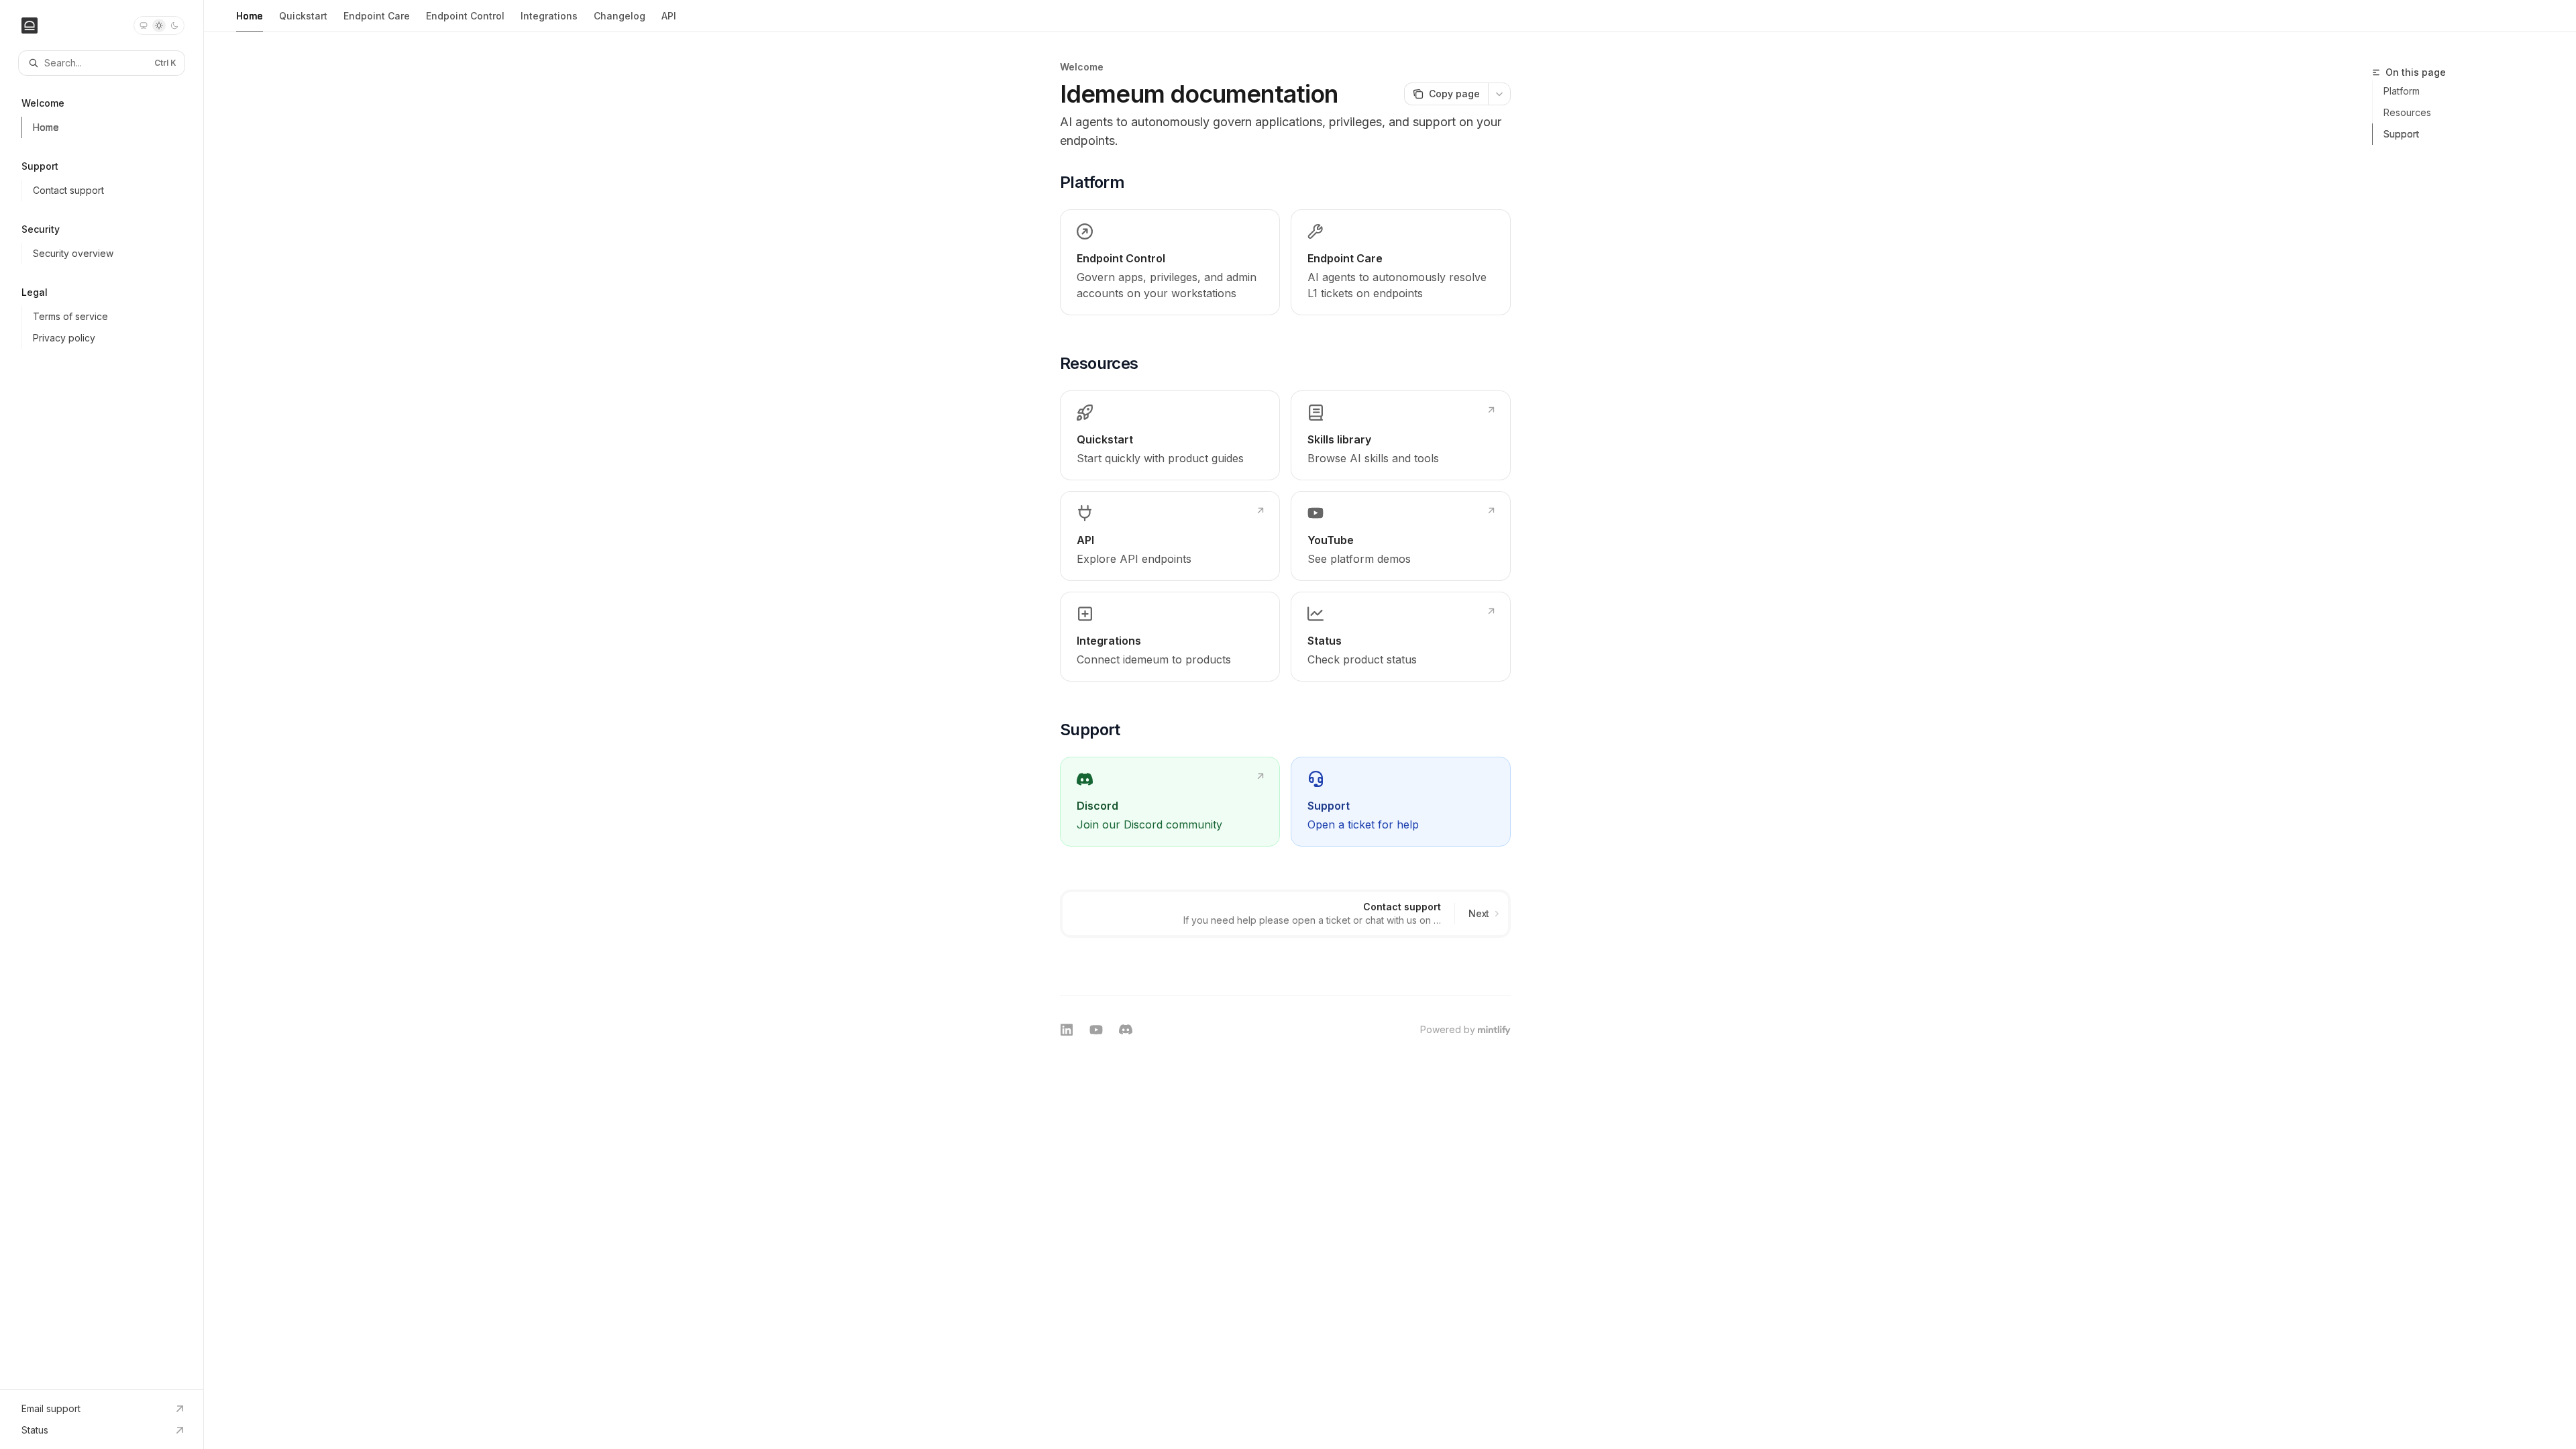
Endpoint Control (465, 16)
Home (250, 16)
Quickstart (303, 16)
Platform (2402, 91)
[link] (1170, 262)
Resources (2407, 112)
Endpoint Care (377, 16)
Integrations (549, 16)
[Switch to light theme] (159, 25)
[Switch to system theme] (144, 25)
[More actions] (1499, 94)
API (669, 16)
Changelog (620, 16)
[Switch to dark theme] (174, 25)
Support (2401, 134)
